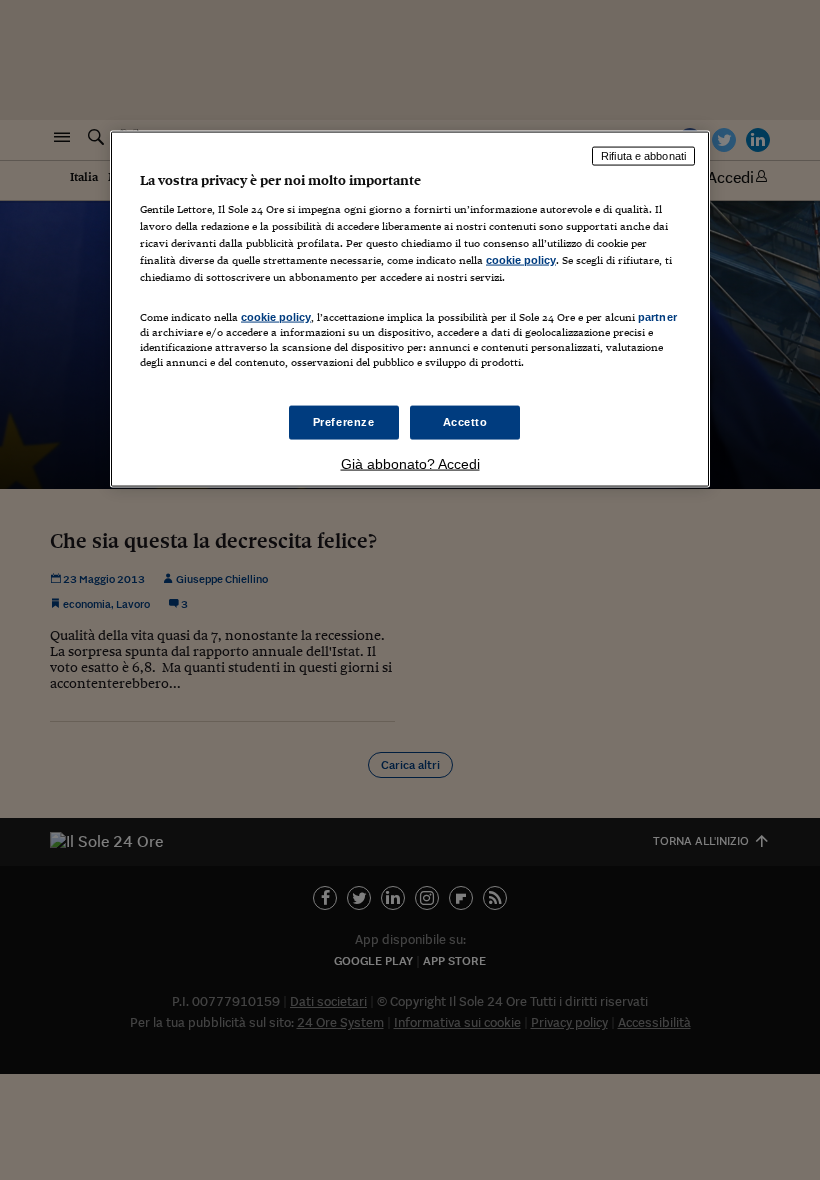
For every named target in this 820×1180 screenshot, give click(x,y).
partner (657, 316)
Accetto (465, 422)
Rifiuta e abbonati (643, 156)
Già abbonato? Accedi (410, 464)
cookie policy (521, 259)
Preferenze (344, 422)
